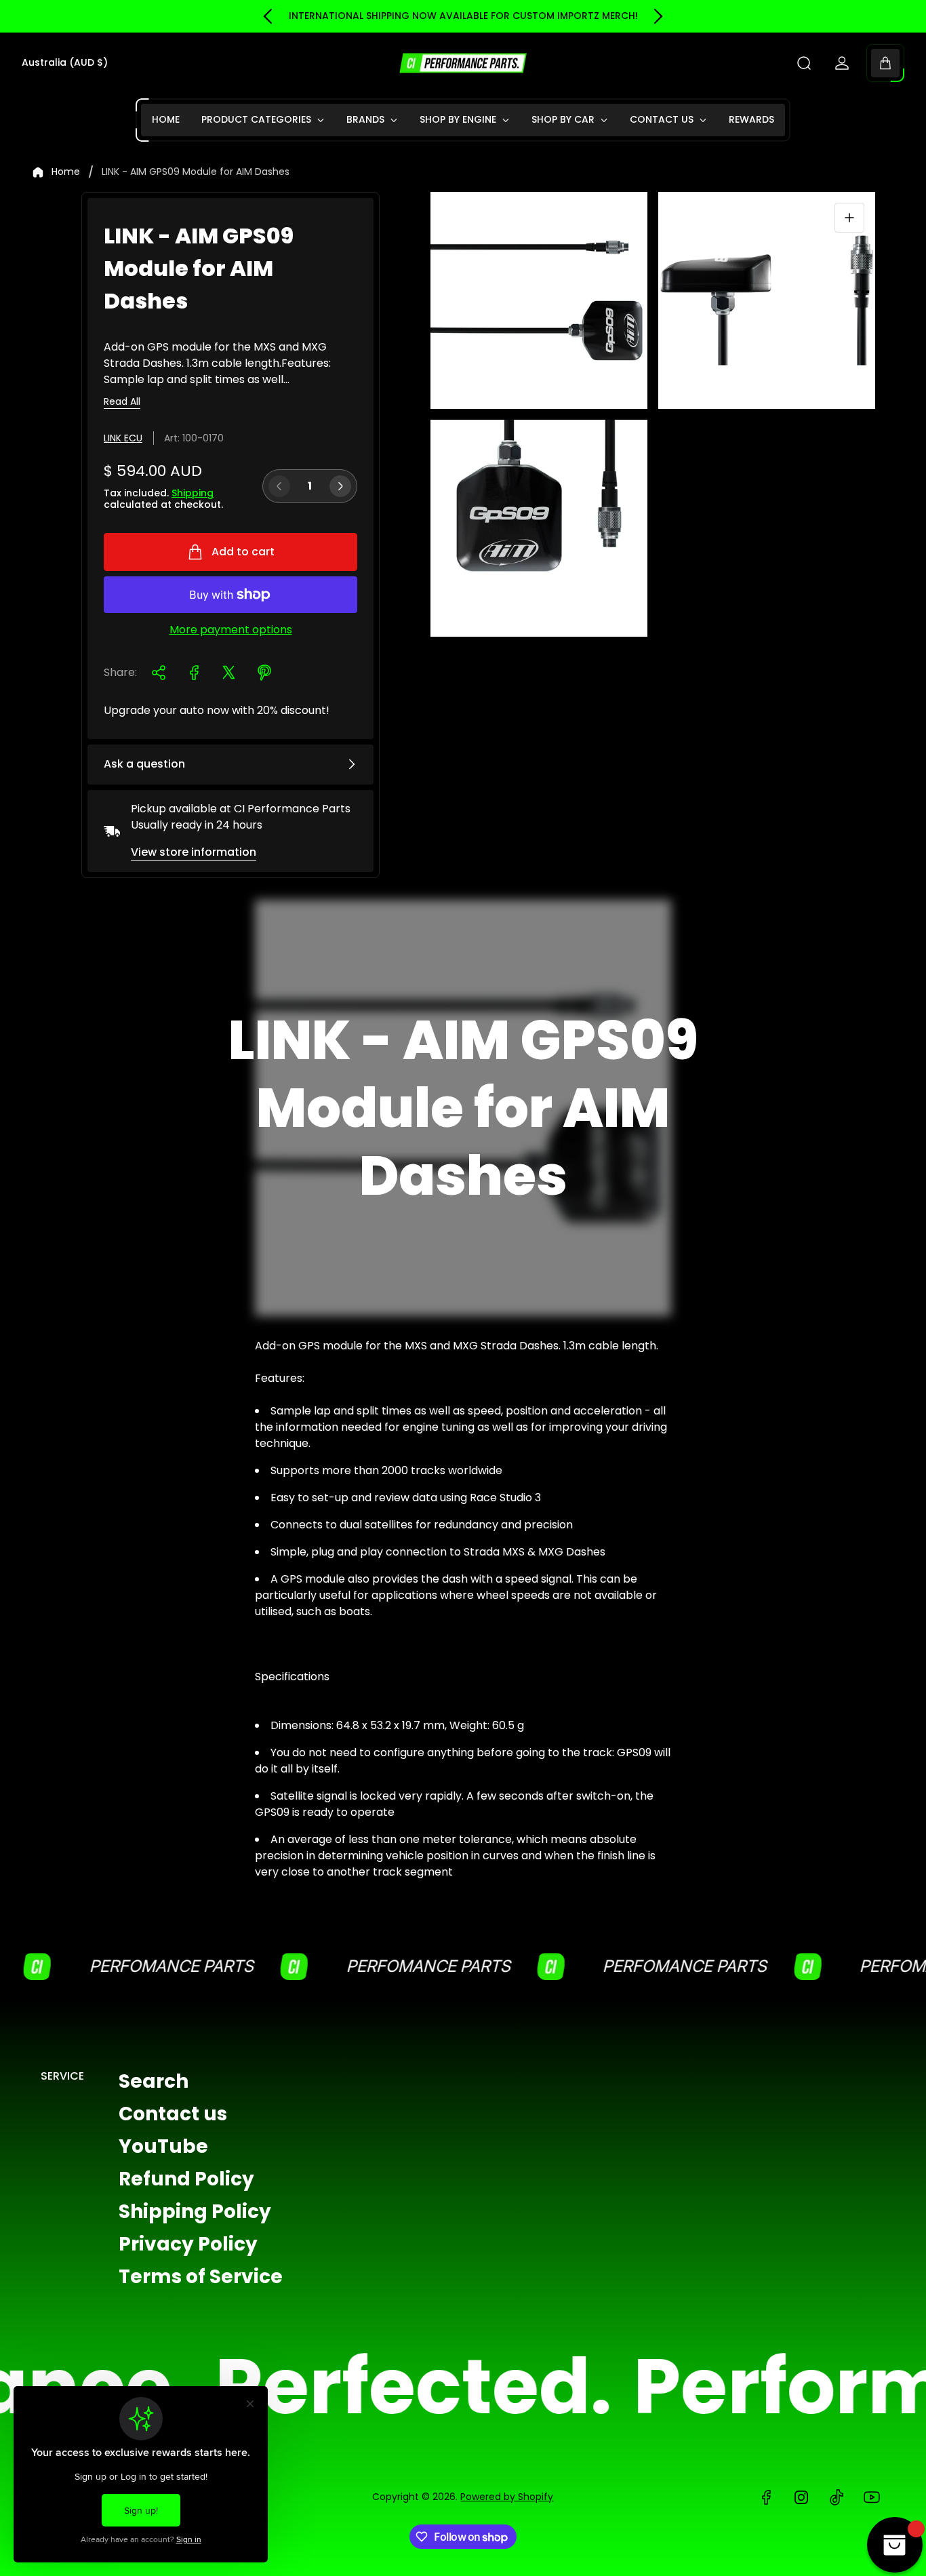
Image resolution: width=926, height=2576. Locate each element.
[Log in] (842, 63)
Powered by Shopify (507, 2497)
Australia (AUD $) (65, 63)
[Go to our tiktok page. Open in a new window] (837, 2497)
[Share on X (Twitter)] (229, 673)
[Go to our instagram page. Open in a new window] (801, 2497)
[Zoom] (849, 218)
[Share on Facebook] (194, 673)
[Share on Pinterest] (264, 673)
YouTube (163, 2146)
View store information (194, 852)
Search (154, 2081)
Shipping (193, 493)
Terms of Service (201, 2277)
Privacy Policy (188, 2244)
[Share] (159, 673)
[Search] (804, 63)
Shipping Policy (195, 2212)
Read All (122, 402)
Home (66, 172)
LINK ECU (123, 438)
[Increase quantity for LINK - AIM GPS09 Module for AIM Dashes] (340, 486)
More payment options (231, 630)
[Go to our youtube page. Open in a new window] (872, 2497)
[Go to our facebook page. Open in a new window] (766, 2497)
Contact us (173, 2114)
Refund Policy (186, 2179)
